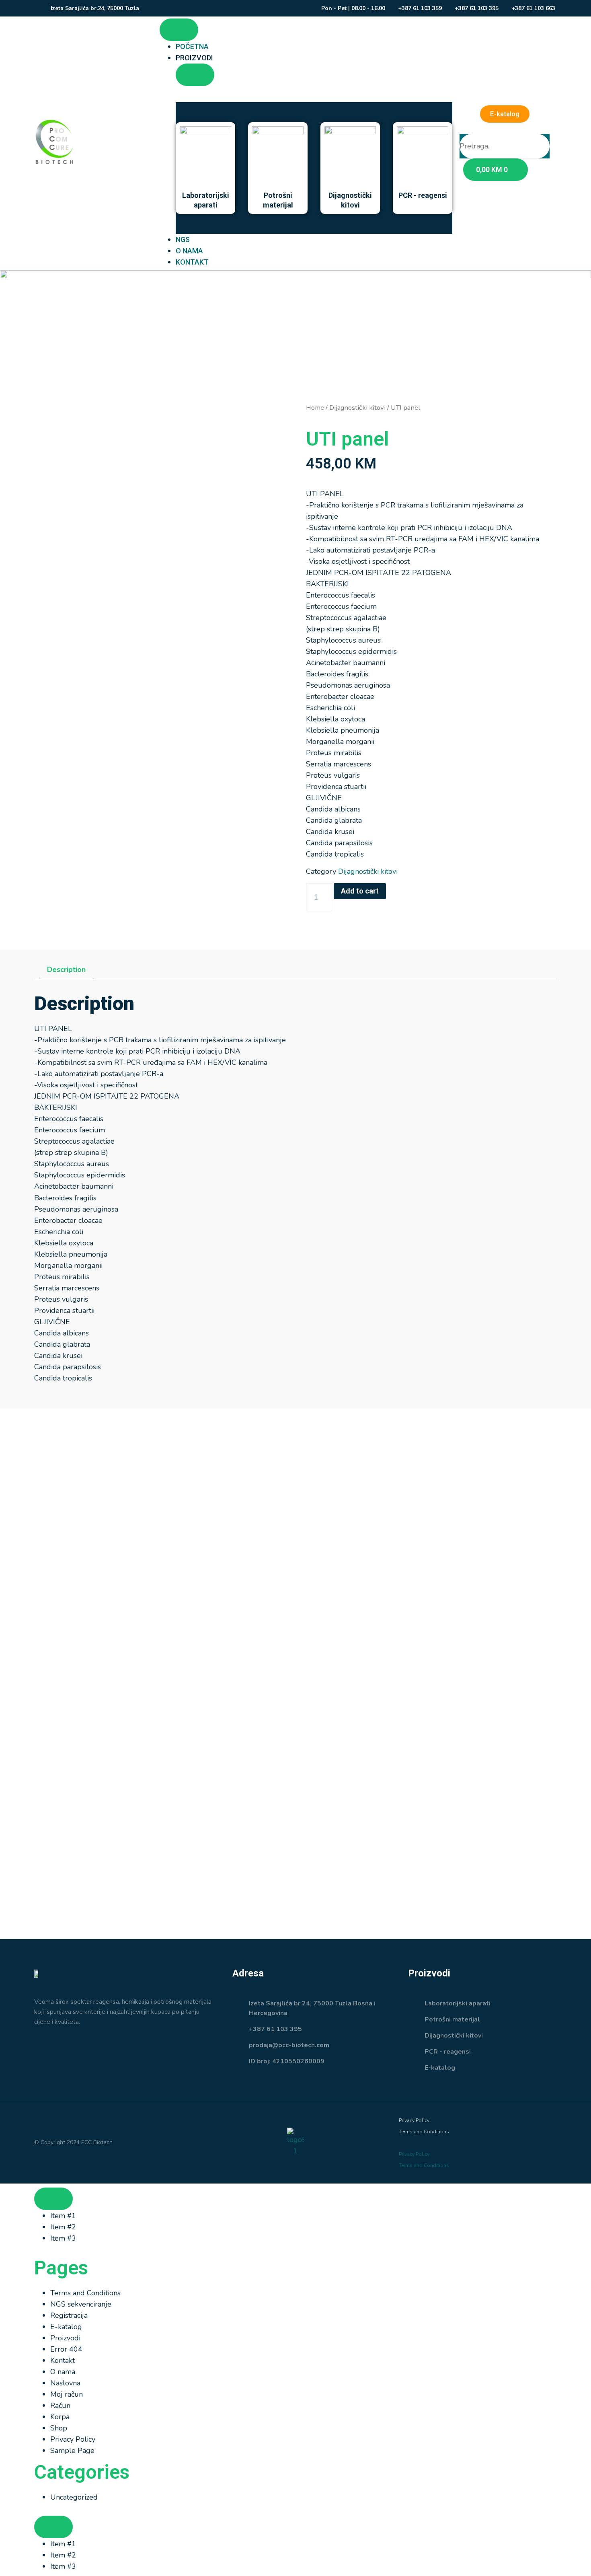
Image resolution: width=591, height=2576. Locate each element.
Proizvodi (65, 2338)
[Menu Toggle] (179, 30)
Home (315, 408)
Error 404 (66, 2349)
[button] (505, 128)
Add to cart (360, 891)
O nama (63, 2372)
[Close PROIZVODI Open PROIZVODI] (195, 75)
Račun (60, 2405)
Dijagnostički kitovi (357, 408)
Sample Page (72, 2451)
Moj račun (67, 2394)
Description (66, 970)
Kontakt (63, 2360)
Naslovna (65, 2383)
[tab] (66, 970)
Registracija (69, 2315)
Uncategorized (74, 2497)
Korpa (60, 2417)
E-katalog (66, 2327)
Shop (59, 2428)
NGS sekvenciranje (81, 2304)
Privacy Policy (414, 2120)
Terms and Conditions (424, 2132)
